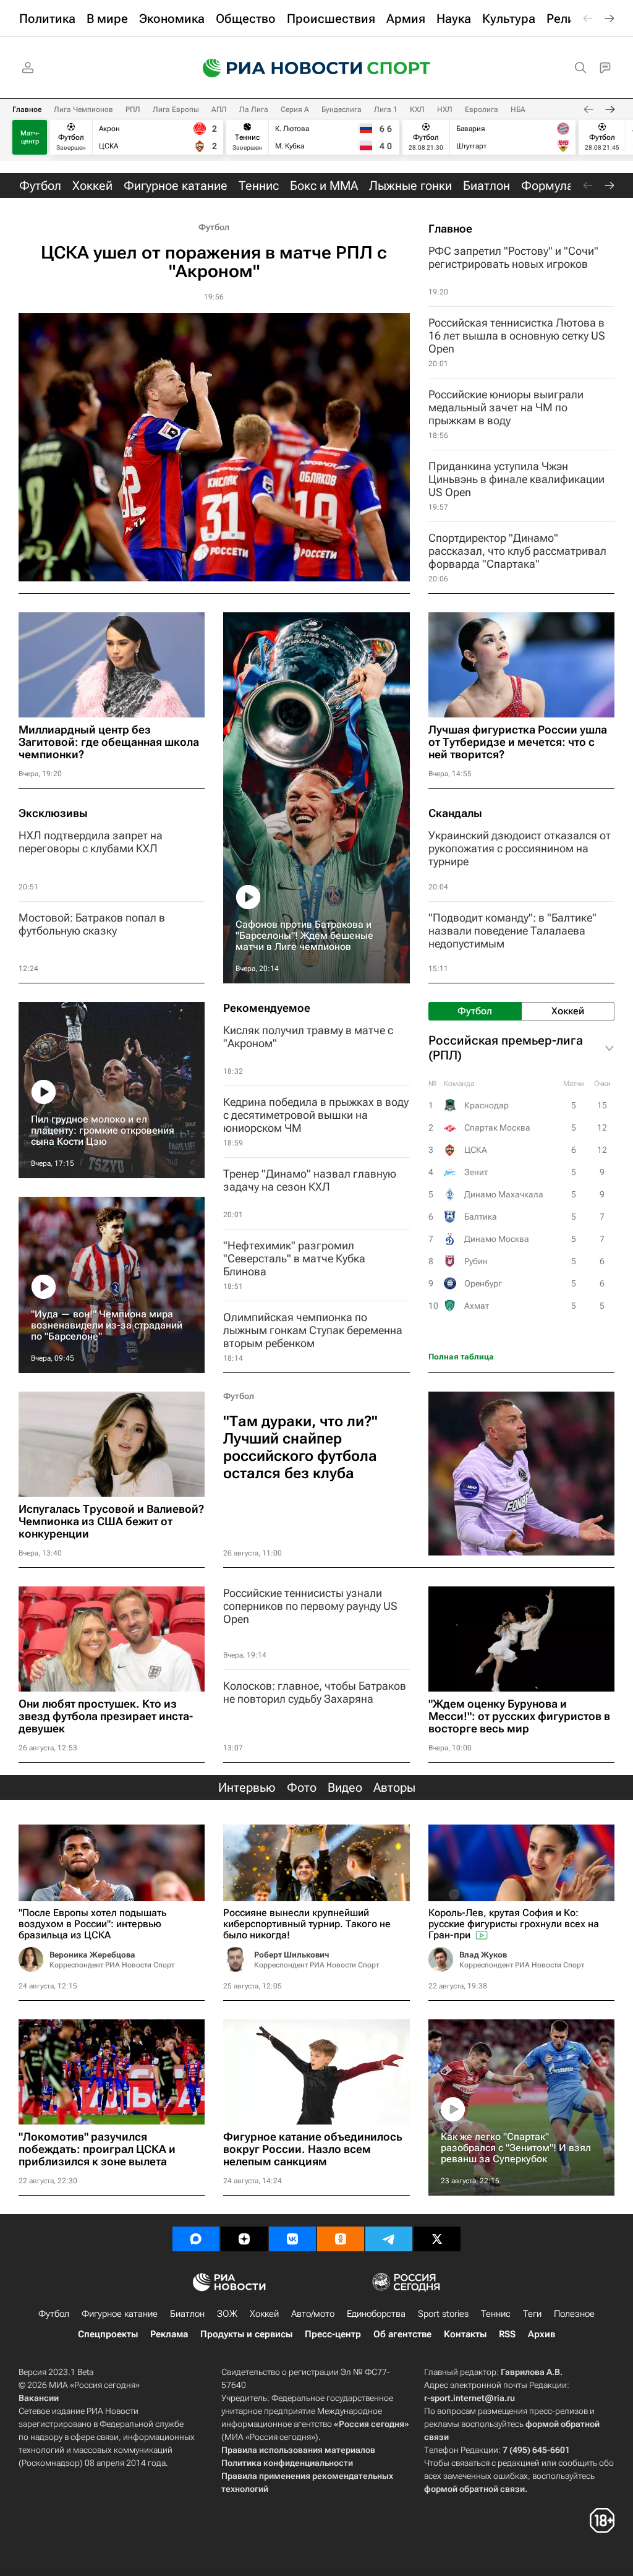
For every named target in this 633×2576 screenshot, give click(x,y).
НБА (518, 109)
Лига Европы (176, 109)
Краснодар (486, 1105)
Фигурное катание (120, 2314)
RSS (507, 2334)
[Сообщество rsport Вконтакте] (292, 2239)
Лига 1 (386, 109)
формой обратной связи (474, 2489)
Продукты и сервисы (246, 2334)
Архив (542, 2334)
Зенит (476, 1172)
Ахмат (477, 1306)
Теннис (496, 2314)
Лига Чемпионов (83, 109)
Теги (532, 2314)
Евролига (482, 109)
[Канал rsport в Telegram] (389, 2239)
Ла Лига (254, 109)
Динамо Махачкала (504, 1194)
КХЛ (417, 109)
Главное (27, 109)
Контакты (465, 2334)
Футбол (214, 227)
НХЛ (445, 109)
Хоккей (264, 2314)
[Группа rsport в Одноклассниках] (341, 2239)
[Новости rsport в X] (437, 2239)
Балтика (481, 1217)
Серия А (295, 109)
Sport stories (443, 2314)
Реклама (169, 2334)
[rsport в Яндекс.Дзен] (244, 2239)
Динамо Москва (497, 1239)
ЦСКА (476, 1150)
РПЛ (133, 109)
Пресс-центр (333, 2334)
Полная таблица (461, 1357)
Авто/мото (313, 2314)
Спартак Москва (497, 1128)
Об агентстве (402, 2334)
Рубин (476, 1261)
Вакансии (39, 2398)
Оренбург (483, 1283)
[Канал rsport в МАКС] (196, 2239)
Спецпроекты (108, 2334)
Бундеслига (342, 109)
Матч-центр (30, 137)
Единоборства (376, 2314)
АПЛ (219, 109)
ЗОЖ (227, 2314)
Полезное (574, 2314)
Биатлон (187, 2314)
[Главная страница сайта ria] (274, 68)
